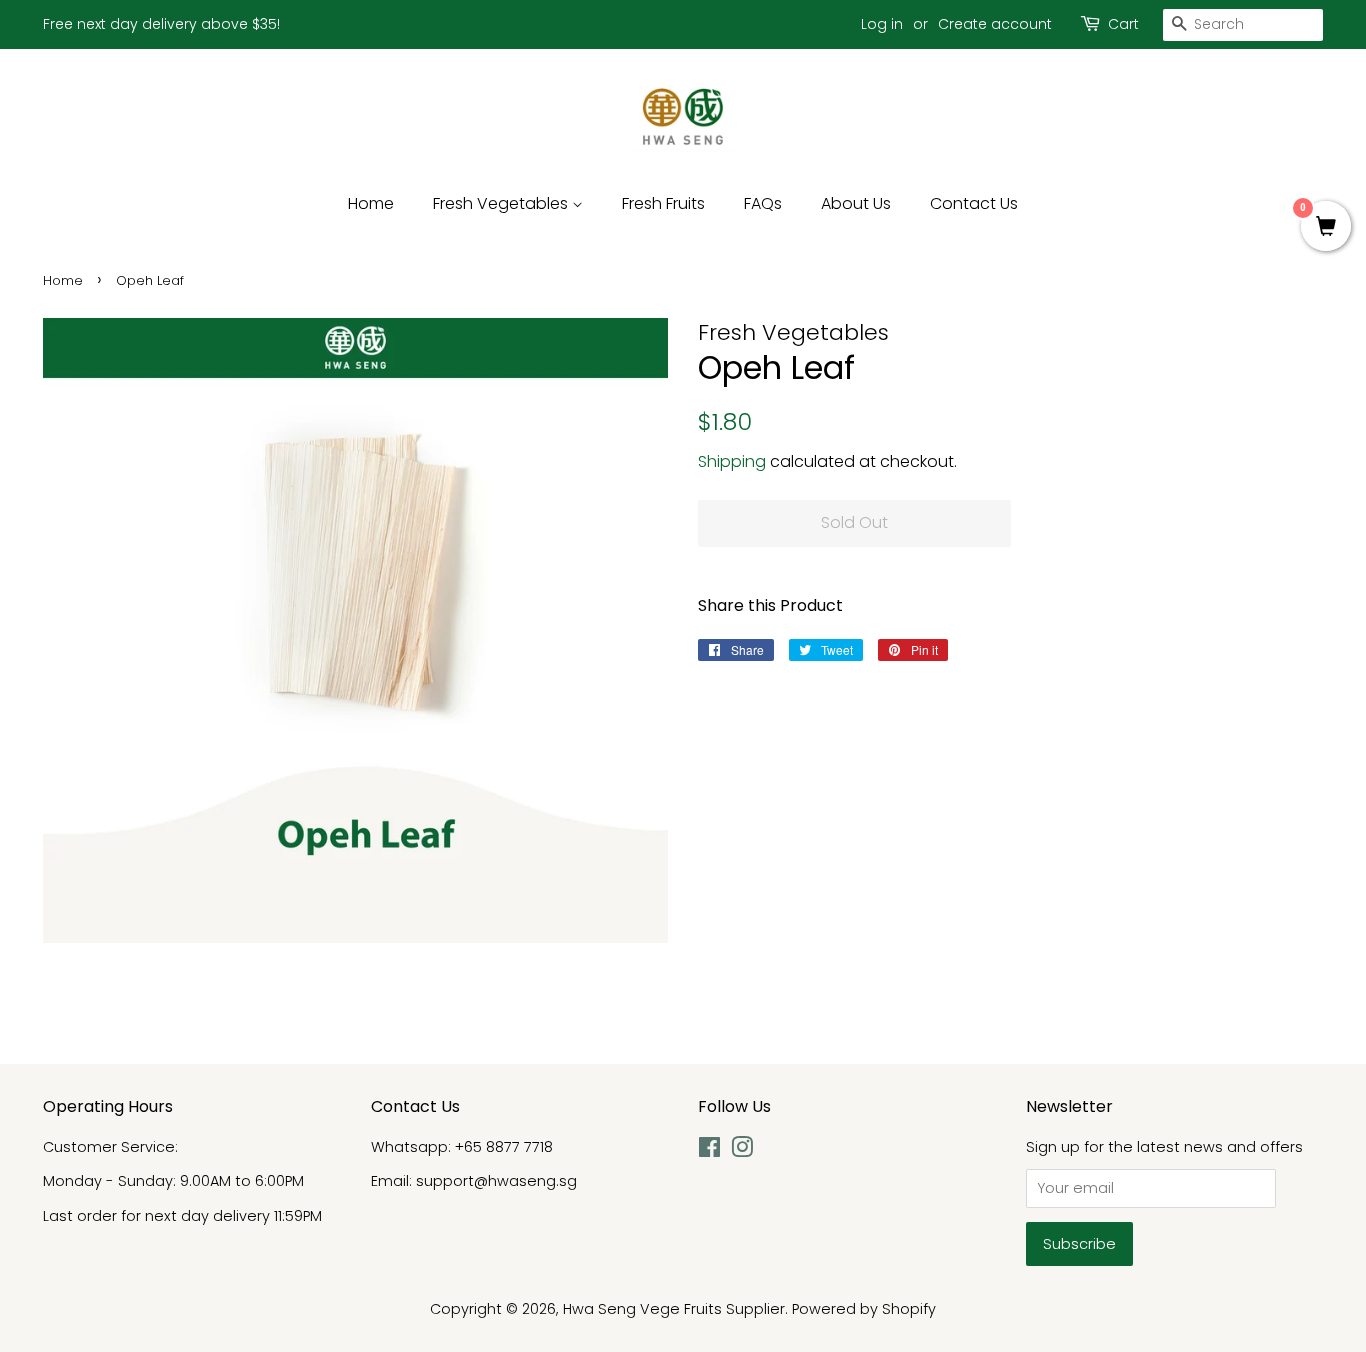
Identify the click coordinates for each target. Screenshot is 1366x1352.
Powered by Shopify (864, 1309)
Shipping (732, 461)
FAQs (763, 203)
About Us (856, 203)
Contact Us (974, 203)
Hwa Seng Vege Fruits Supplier (674, 1309)
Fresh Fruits (663, 203)
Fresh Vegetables (502, 203)
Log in (882, 24)
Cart (1123, 24)
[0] (1326, 228)
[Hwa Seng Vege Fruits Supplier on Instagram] (742, 1151)
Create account (995, 24)
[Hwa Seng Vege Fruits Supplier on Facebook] (709, 1151)
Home (371, 203)
